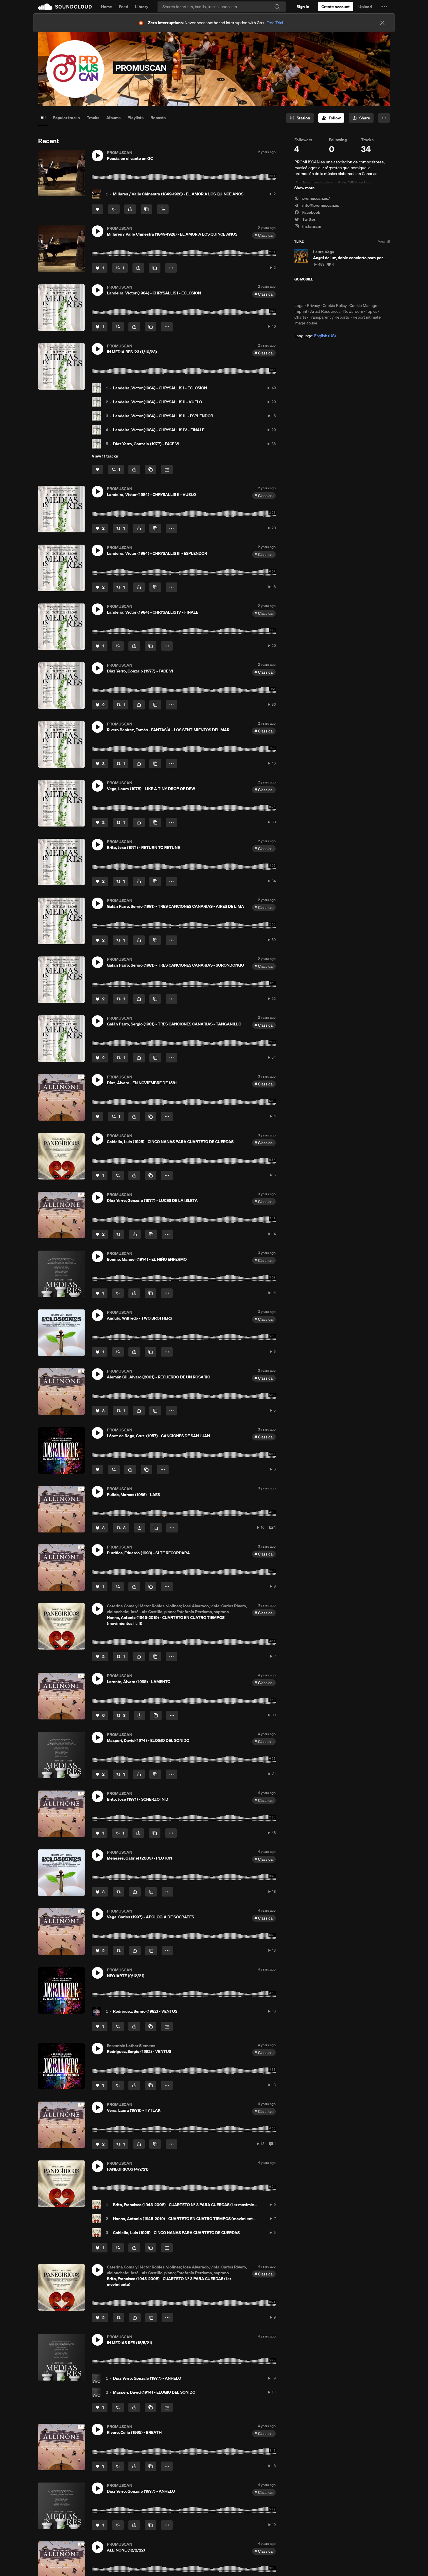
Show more (305, 188)
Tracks (93, 118)
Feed (124, 7)
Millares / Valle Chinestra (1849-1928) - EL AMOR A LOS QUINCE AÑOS (178, 194)
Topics (372, 311)
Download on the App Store (312, 292)
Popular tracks (66, 118)
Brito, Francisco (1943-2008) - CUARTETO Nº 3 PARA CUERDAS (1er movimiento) (187, 2205)
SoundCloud (65, 7)
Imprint (301, 311)
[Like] (98, 209)
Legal (299, 306)
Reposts (158, 118)
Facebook (311, 212)
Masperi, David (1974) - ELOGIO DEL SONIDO (154, 2392)
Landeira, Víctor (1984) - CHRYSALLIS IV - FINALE (159, 430)
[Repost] (114, 209)
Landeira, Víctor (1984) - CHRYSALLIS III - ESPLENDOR (163, 416)
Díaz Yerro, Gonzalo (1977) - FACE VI (146, 444)
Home (107, 7)
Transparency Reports (329, 317)
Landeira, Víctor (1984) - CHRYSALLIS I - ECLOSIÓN (160, 388)
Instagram (311, 226)
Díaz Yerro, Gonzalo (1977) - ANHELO (147, 2378)
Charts (300, 317)
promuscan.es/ (316, 198)
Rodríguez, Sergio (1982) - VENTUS (145, 2011)
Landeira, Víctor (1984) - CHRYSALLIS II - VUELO (158, 402)
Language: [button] (315, 336)
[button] (384, 7)
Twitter (308, 219)
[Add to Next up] (163, 209)
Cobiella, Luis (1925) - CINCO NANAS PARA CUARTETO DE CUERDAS (176, 2233)
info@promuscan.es (320, 205)
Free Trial (275, 23)
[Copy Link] (146, 209)
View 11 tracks (105, 456)
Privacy (313, 306)
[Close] (382, 23)
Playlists (136, 118)
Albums (113, 118)
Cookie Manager (364, 306)
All (43, 118)
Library (142, 7)
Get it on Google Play (351, 292)
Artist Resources (325, 311)
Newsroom (353, 311)
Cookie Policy (335, 306)
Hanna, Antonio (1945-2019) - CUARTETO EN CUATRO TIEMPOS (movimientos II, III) (190, 2219)
